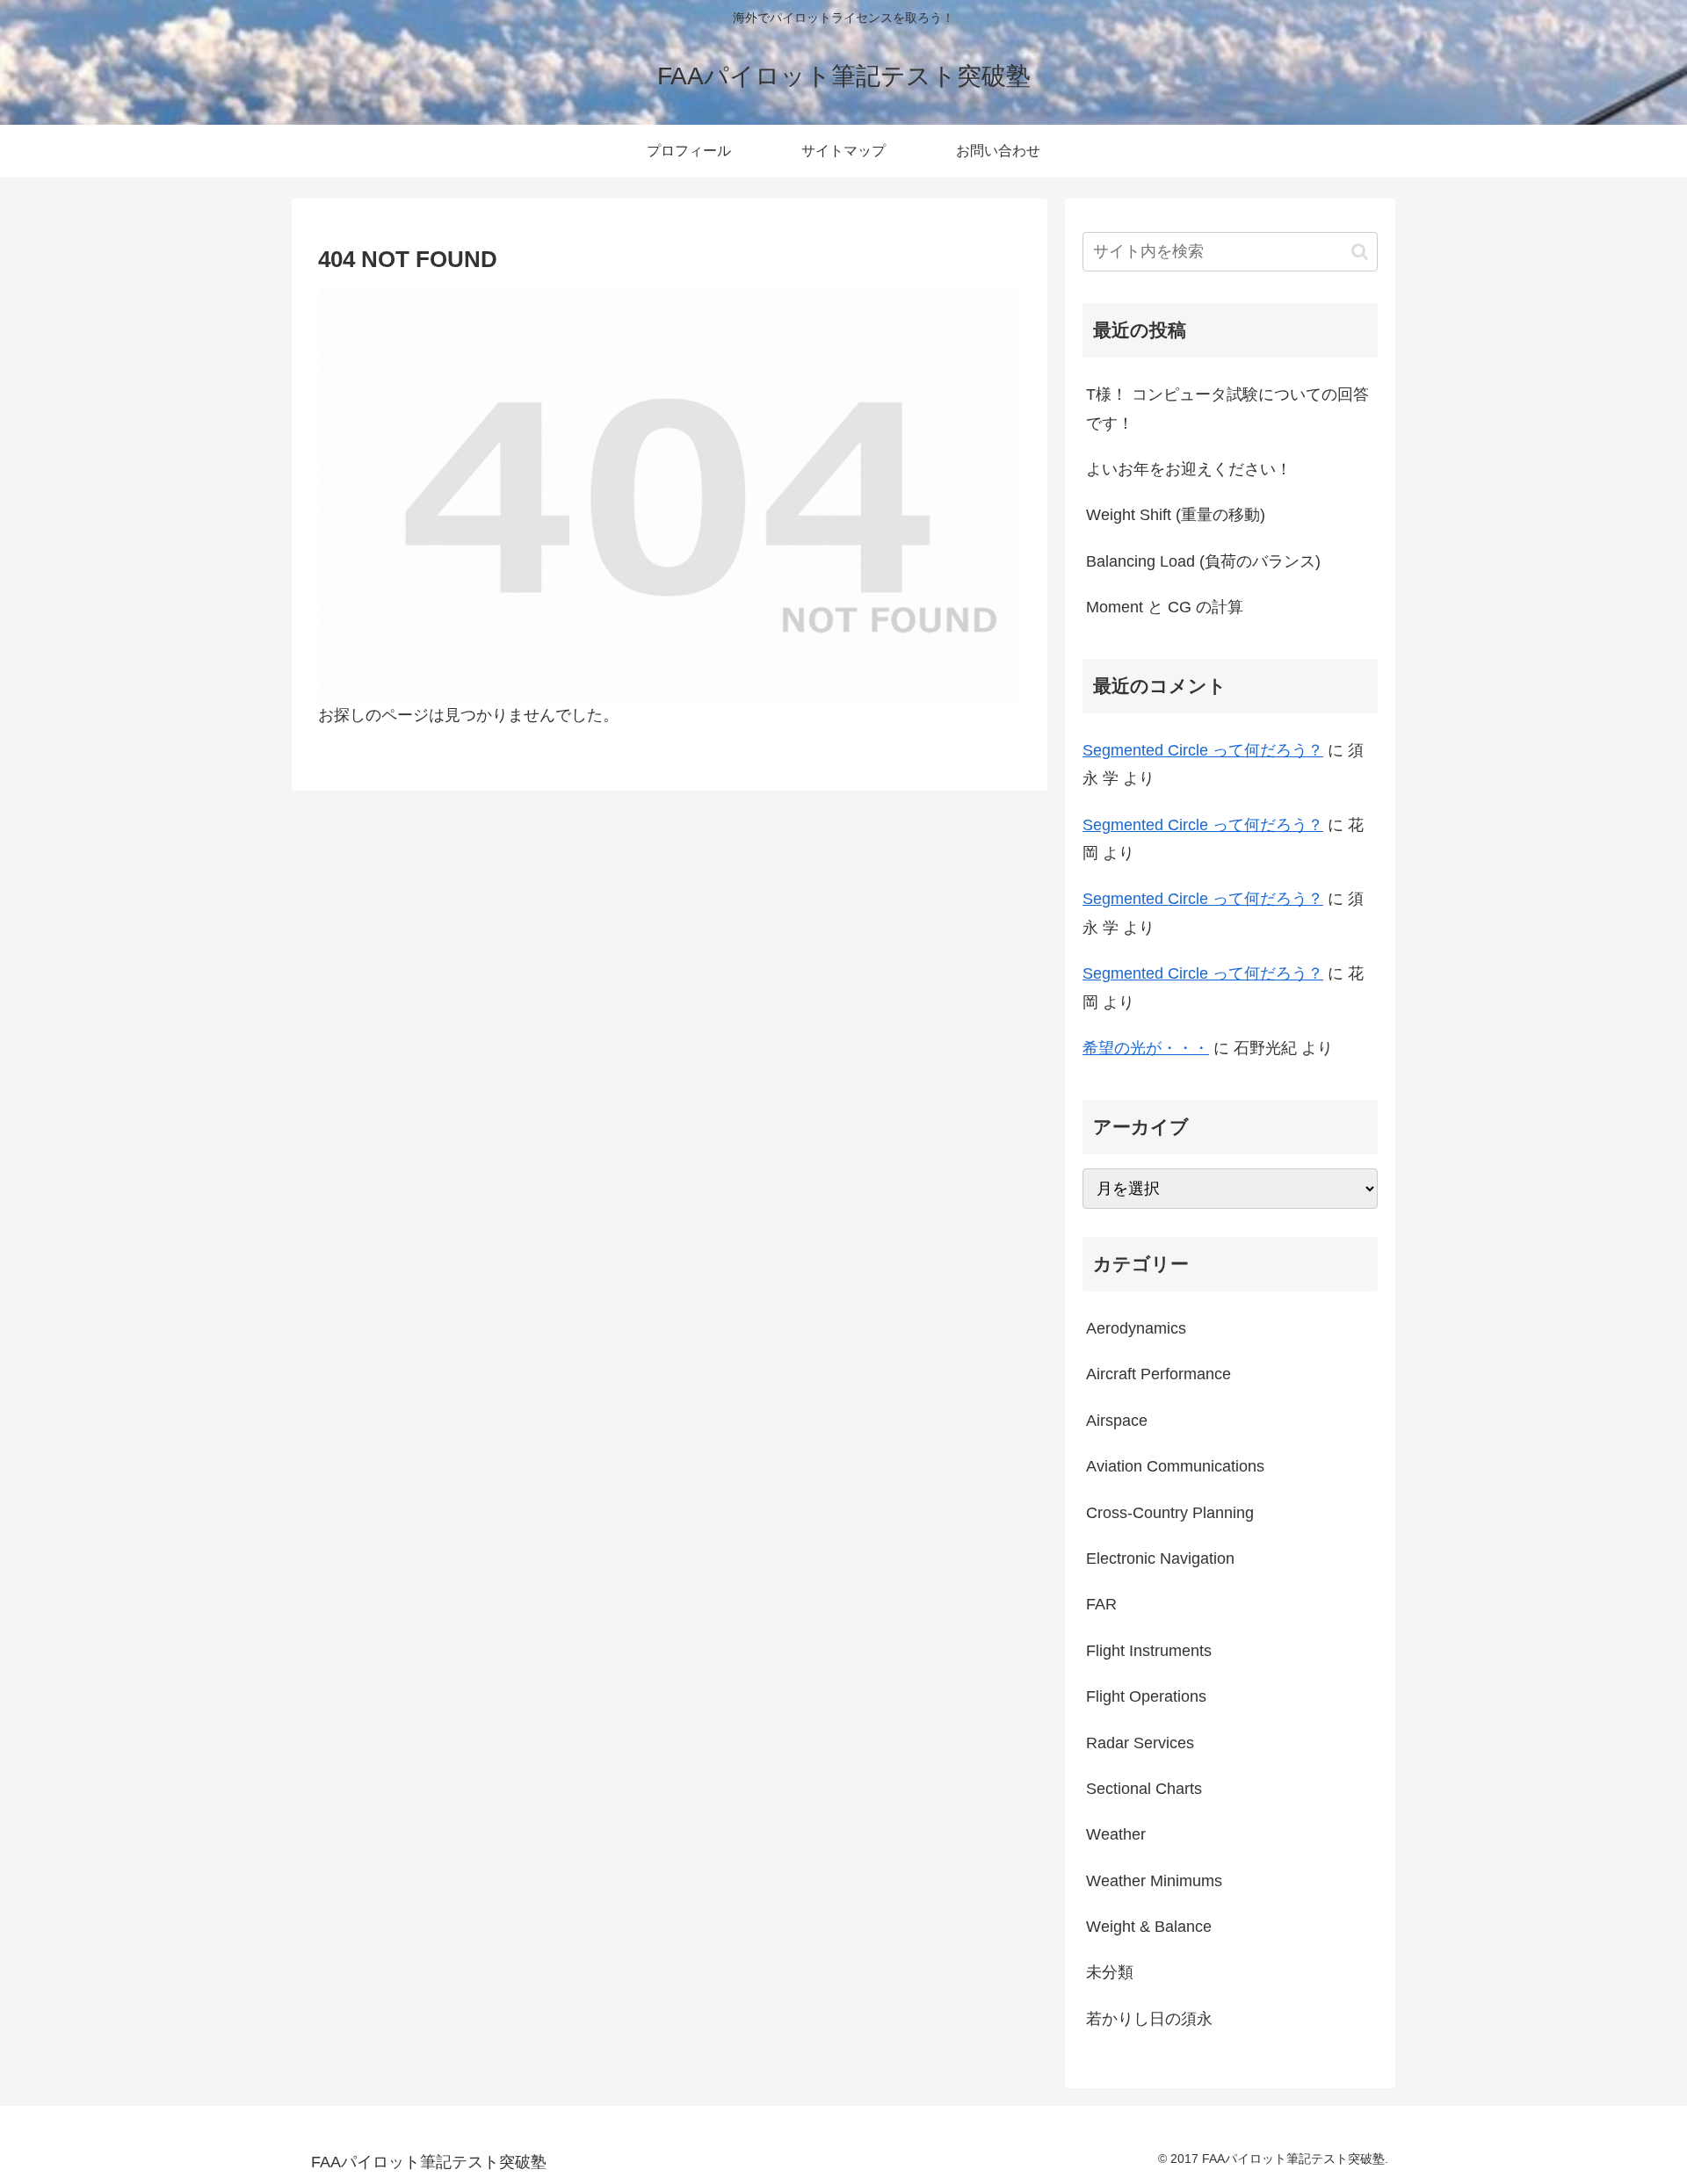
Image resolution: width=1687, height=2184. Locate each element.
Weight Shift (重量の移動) (1176, 515)
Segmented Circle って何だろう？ (1203, 750)
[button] (1360, 252)
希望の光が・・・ (1146, 1048)
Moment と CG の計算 (1165, 607)
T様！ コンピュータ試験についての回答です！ (1227, 409)
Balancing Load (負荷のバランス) (1203, 561)
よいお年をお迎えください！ (1189, 469)
